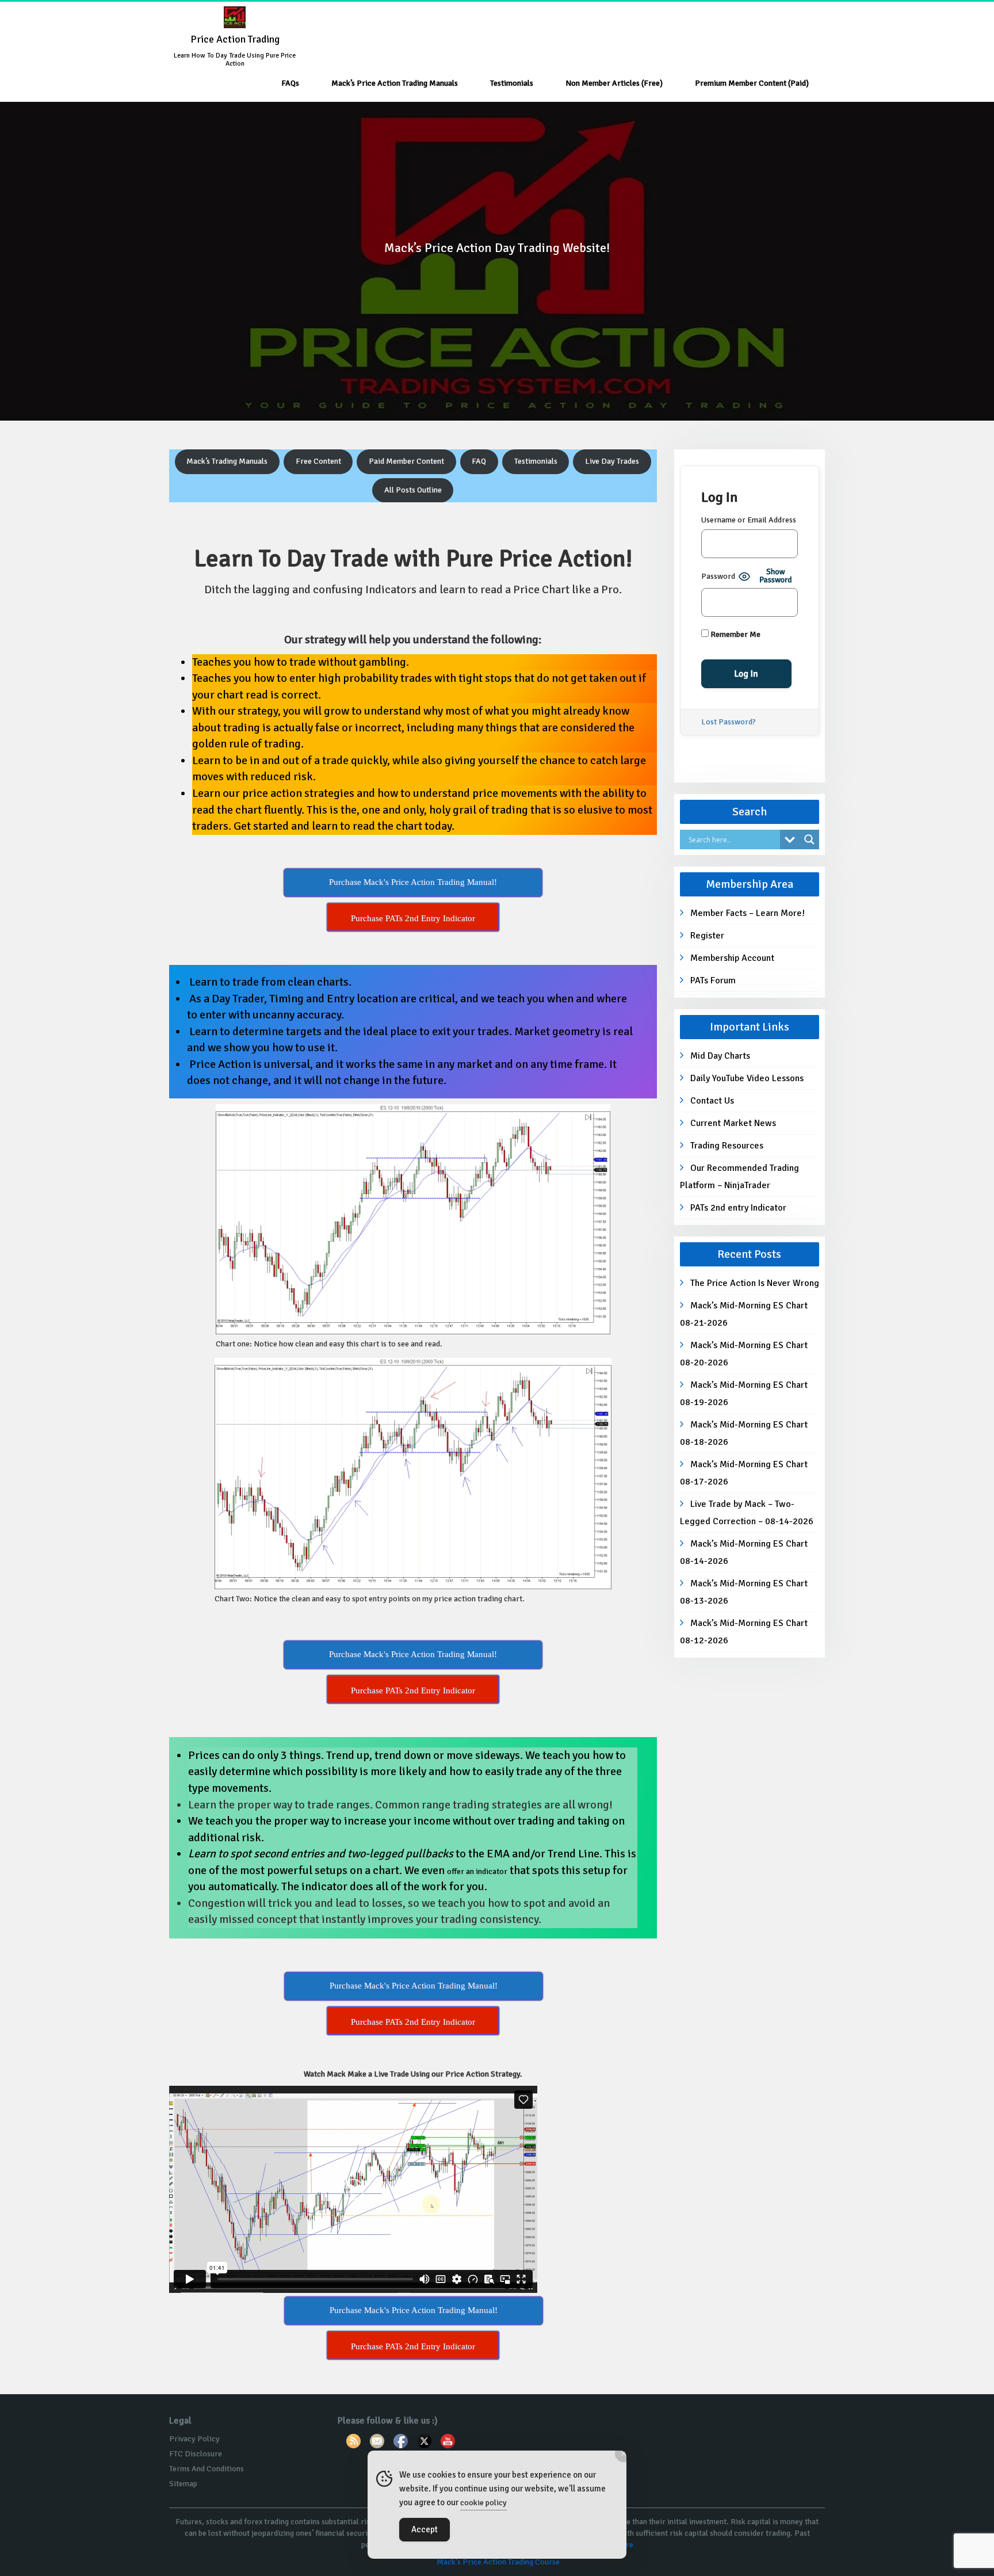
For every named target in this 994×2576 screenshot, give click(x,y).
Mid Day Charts (720, 1056)
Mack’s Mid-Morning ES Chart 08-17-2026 (744, 1473)
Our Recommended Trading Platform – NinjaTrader (739, 1177)
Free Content (318, 461)
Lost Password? (729, 722)
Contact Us (712, 1101)
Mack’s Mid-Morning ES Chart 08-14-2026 (744, 1552)
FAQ (479, 461)
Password (718, 576)
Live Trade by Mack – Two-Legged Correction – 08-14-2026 (747, 1513)
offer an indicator (477, 1871)
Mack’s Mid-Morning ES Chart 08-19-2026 (744, 1394)
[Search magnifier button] (809, 839)
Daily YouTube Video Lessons (747, 1078)
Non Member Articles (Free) (614, 83)
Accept (425, 2529)
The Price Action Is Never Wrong (755, 1283)
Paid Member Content (406, 461)
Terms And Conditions (207, 2469)
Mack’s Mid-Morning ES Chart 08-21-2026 (744, 1314)
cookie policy (483, 2503)
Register (707, 936)
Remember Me (735, 634)
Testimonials (512, 83)
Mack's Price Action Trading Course (498, 2562)
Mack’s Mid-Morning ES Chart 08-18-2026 (744, 1433)
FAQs (290, 83)
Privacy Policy (194, 2439)
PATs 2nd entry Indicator (738, 1208)
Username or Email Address (749, 520)
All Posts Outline (413, 490)
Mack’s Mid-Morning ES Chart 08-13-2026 (744, 1592)
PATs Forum (713, 980)
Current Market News (733, 1123)
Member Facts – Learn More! (748, 913)
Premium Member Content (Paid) (752, 83)
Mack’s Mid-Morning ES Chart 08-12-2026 (744, 1632)
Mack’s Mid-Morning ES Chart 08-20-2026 (744, 1354)
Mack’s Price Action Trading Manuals (395, 83)
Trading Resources (727, 1146)
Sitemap (183, 2484)
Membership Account (732, 958)
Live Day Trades (612, 461)
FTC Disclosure (196, 2454)
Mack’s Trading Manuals (227, 461)
